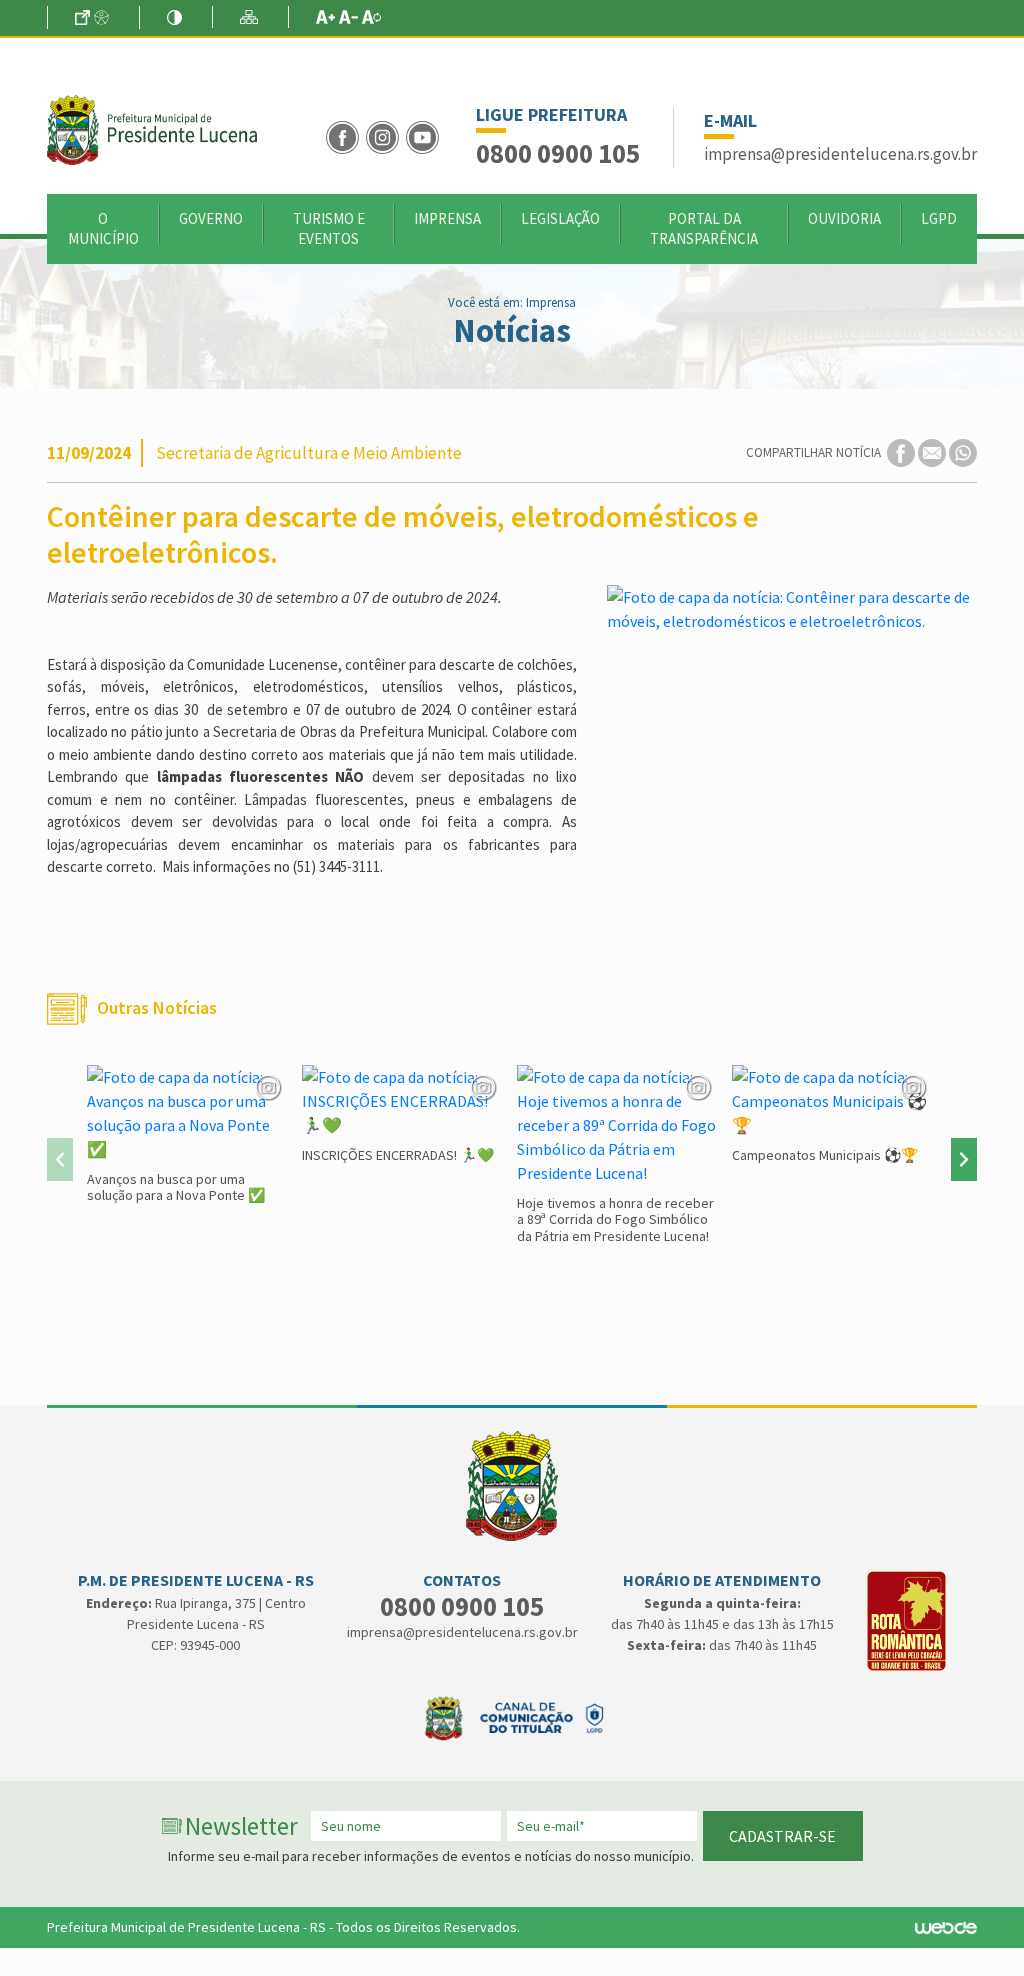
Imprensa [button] (447, 218)
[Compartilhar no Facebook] (902, 451)
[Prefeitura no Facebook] (346, 135)
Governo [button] (211, 218)
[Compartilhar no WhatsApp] (963, 451)
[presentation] (60, 1159)
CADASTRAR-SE (782, 1836)
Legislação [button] (560, 218)
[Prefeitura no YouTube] (424, 135)
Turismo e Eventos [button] (329, 228)
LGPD (939, 218)
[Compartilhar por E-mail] (933, 451)
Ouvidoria (844, 218)
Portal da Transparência (704, 228)
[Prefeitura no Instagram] (386, 135)
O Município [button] (103, 228)
